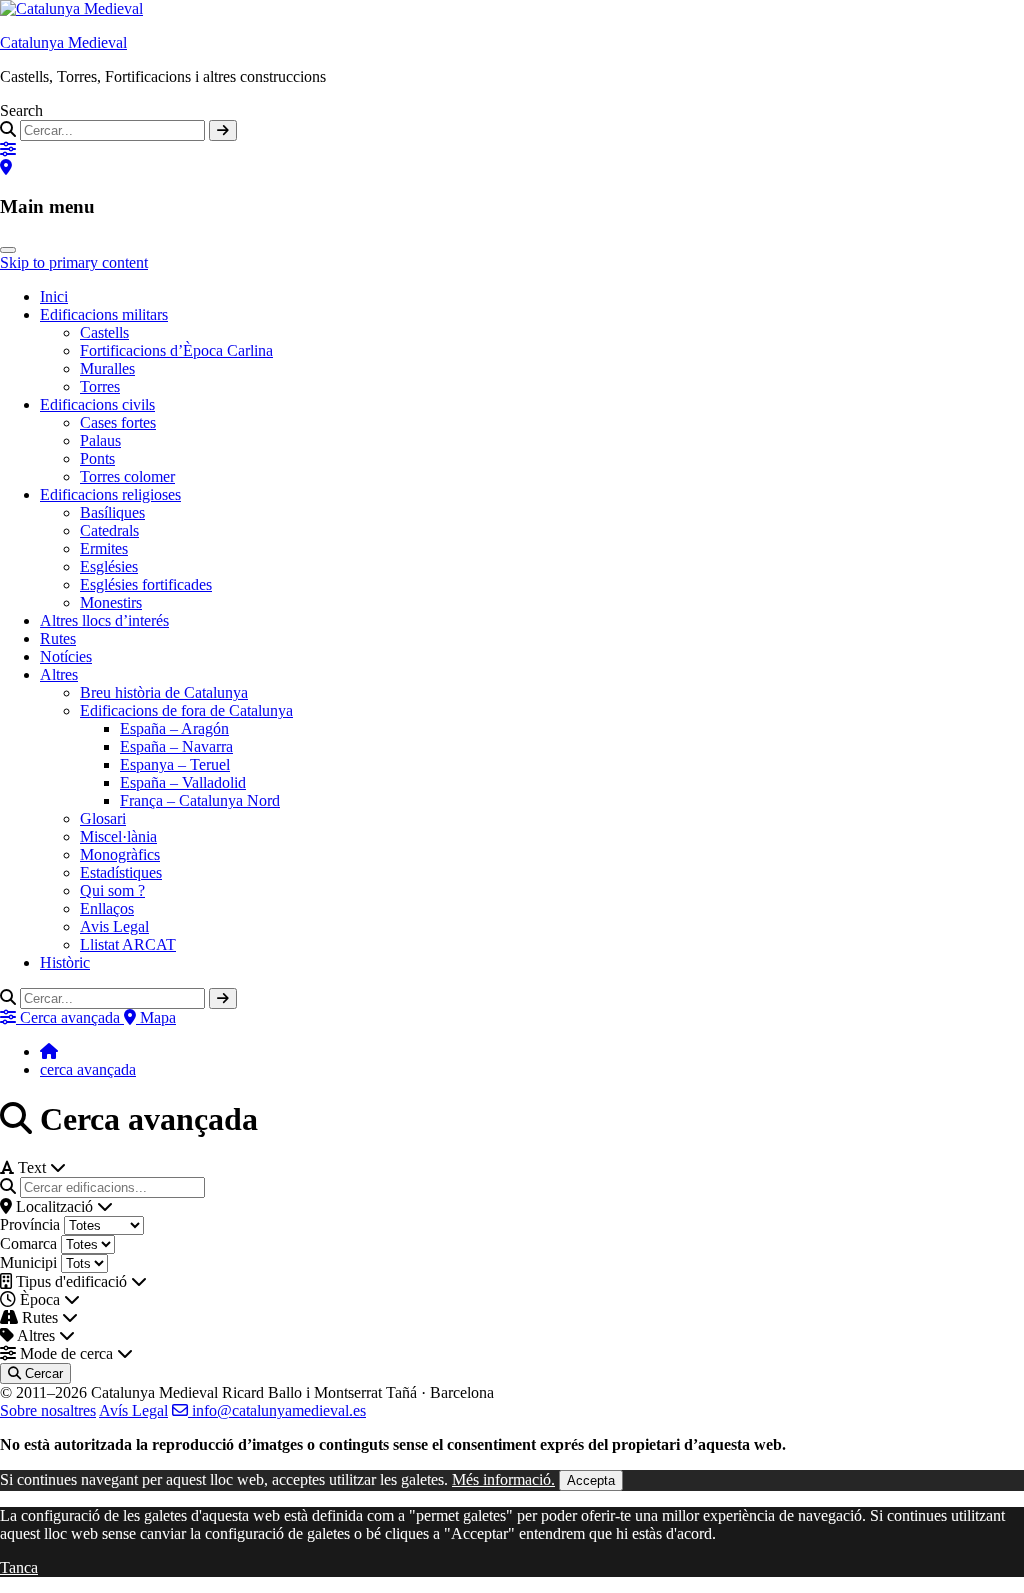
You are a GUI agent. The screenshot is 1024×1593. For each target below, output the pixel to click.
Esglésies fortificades (146, 584)
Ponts (97, 458)
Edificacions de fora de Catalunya (186, 710)
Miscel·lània (118, 836)
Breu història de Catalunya (164, 692)
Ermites (104, 548)
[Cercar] (223, 130)
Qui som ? (112, 890)
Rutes (58, 638)
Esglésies (109, 566)
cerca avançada (88, 1069)
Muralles (107, 368)
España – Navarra (176, 746)
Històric (65, 962)
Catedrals (109, 530)
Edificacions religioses (110, 494)
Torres (100, 386)
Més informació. (503, 1479)
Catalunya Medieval (63, 42)
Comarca (28, 1243)
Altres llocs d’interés (104, 620)
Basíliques (112, 512)
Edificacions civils (97, 404)
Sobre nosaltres (48, 1410)
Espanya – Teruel (175, 764)
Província (30, 1224)
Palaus (100, 440)
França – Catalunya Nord (200, 800)
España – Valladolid (183, 782)
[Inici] (49, 1051)
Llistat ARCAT (128, 944)
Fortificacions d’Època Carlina (176, 350)
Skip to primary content (74, 262)
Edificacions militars (104, 314)
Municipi (28, 1262)
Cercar (42, 1373)
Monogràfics (120, 854)
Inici (54, 296)
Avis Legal (114, 926)
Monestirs (111, 602)
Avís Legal (133, 1410)
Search (21, 110)
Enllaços (107, 908)
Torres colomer (127, 476)
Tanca (19, 1567)
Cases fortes (118, 422)
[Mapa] (6, 167)
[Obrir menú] (8, 250)
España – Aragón (174, 728)
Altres (59, 674)
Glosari (103, 818)
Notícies (66, 656)
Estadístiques (121, 872)
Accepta (591, 1480)
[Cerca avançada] (8, 149)
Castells (104, 332)
